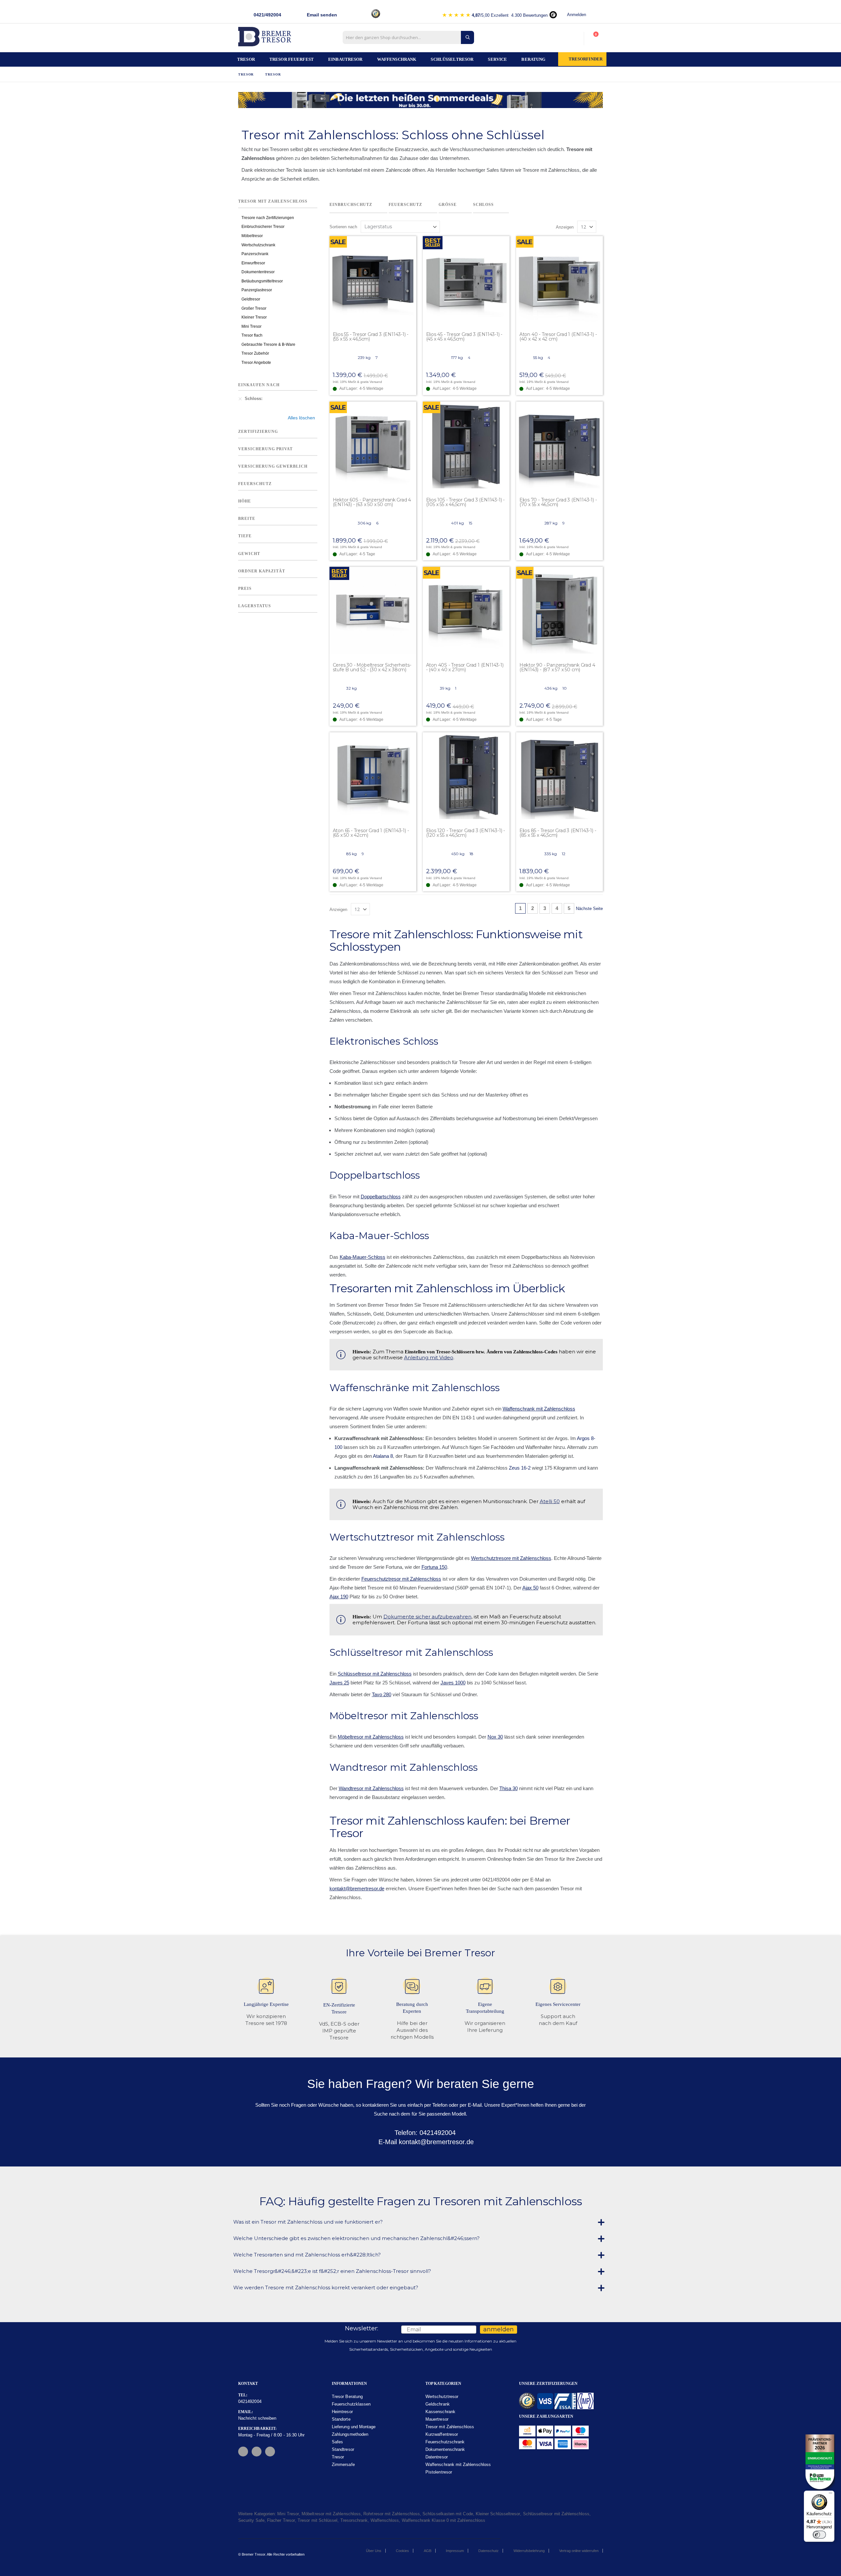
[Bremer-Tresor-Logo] (266, 39)
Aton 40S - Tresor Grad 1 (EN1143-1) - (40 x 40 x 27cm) (465, 667)
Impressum (455, 2551)
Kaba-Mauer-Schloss (363, 1257)
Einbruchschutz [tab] (351, 205)
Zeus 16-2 (520, 1468)
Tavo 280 (382, 1694)
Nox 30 (495, 1737)
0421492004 (250, 2401)
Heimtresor (342, 2412)
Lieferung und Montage (354, 2427)
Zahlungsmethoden (350, 2434)
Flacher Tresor (281, 2520)
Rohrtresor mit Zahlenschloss (392, 2514)
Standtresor (343, 2449)
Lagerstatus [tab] (255, 606)
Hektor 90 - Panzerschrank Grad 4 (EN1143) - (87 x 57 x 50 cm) (557, 667)
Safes (337, 2442)
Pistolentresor (439, 2472)
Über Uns (374, 2551)
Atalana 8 (383, 1456)
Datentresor (437, 2457)
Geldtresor (251, 299)
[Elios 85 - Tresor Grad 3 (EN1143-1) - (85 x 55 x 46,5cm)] (559, 776)
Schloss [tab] (483, 205)
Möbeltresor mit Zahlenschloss (371, 1737)
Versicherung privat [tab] (265, 449)
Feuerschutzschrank (445, 2442)
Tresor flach (252, 335)
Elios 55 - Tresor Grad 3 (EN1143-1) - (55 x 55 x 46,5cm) (371, 337)
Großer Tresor (254, 308)
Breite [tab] (247, 519)
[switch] (819, 2535)
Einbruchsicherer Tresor (263, 227)
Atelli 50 (550, 1501)
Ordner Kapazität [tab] (262, 571)
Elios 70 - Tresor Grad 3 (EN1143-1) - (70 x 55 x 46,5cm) (558, 502)
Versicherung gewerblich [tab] (273, 466)
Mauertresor (437, 2419)
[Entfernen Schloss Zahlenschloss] (240, 399)
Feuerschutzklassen (351, 2404)
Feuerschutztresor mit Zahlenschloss (401, 1579)
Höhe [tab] (245, 501)
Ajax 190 (339, 1597)
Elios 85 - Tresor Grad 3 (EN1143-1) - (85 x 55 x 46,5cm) (558, 833)
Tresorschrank (354, 2520)
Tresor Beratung (347, 2397)
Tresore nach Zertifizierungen (268, 218)
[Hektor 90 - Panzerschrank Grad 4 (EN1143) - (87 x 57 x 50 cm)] (559, 610)
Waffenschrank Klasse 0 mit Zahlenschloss (444, 2520)
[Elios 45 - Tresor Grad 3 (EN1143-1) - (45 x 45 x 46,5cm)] (466, 279)
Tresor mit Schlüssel (318, 2520)
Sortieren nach (343, 227)
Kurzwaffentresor (442, 2434)
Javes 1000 (453, 1683)
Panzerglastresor (257, 290)
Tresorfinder (586, 59)
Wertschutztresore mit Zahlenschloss (511, 1558)
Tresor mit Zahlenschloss (450, 2427)
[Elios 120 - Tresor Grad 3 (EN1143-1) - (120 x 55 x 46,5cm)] (466, 776)
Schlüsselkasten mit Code (448, 2514)
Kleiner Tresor (254, 317)
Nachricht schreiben (257, 2418)
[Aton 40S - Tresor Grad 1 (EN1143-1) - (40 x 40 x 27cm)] (466, 610)
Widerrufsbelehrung (529, 2551)
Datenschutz (489, 2551)
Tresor (246, 74)
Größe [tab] (448, 205)
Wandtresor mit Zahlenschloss (371, 1788)
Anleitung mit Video (429, 1357)
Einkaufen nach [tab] (259, 385)
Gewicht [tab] (249, 554)
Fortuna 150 (434, 1567)
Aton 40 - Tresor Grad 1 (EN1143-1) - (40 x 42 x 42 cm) (558, 337)
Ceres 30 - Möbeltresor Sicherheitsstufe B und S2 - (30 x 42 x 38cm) (372, 667)
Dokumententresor (258, 272)
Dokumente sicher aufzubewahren (427, 1617)
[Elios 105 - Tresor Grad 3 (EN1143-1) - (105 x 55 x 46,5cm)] (466, 445)
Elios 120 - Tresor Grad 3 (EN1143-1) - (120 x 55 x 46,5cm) (466, 833)
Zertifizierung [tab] (258, 432)
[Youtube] (270, 2452)
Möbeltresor (252, 236)
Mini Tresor (251, 326)
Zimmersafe (343, 2465)
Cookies (402, 2551)
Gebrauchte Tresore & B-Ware (268, 344)
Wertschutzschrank (258, 245)
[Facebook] (243, 2452)
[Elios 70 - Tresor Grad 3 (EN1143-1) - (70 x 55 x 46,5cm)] (559, 445)
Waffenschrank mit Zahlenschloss (539, 1409)
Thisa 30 (509, 1788)
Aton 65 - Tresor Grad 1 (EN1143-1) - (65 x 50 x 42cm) (371, 833)
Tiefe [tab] (245, 536)
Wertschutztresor (442, 2397)
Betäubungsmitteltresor (262, 281)
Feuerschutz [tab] (405, 205)
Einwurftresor (253, 263)
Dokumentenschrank (445, 2449)
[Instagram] (257, 2452)
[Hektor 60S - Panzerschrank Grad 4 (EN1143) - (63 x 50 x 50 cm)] (373, 445)
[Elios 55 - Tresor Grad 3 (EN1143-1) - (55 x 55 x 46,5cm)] (373, 279)
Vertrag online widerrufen (579, 2551)
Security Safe (251, 2520)
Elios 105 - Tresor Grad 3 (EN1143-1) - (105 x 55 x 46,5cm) (465, 502)
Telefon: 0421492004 (424, 2133)
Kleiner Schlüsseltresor (498, 2514)
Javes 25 (339, 1683)
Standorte (341, 2419)
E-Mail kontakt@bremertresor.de (425, 2142)
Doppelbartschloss (381, 1197)
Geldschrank (438, 2404)
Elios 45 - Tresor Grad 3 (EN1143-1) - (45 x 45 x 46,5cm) (464, 337)
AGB (428, 2551)
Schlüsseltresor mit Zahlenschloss (375, 1674)
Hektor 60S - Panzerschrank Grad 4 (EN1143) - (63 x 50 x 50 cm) (372, 502)
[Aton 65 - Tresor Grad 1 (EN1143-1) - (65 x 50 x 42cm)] (373, 776)
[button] (411, 241)
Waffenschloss (385, 2520)
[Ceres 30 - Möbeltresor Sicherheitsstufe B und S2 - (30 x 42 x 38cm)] (373, 610)
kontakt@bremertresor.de (357, 1888)
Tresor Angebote (256, 363)
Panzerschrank (255, 254)
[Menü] (830, 2495)
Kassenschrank (440, 2412)
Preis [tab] (245, 588)
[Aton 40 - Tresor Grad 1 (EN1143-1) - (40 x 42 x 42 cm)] (559, 279)
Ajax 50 (530, 1588)
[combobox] (408, 37)
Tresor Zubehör (255, 353)
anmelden (499, 2329)
